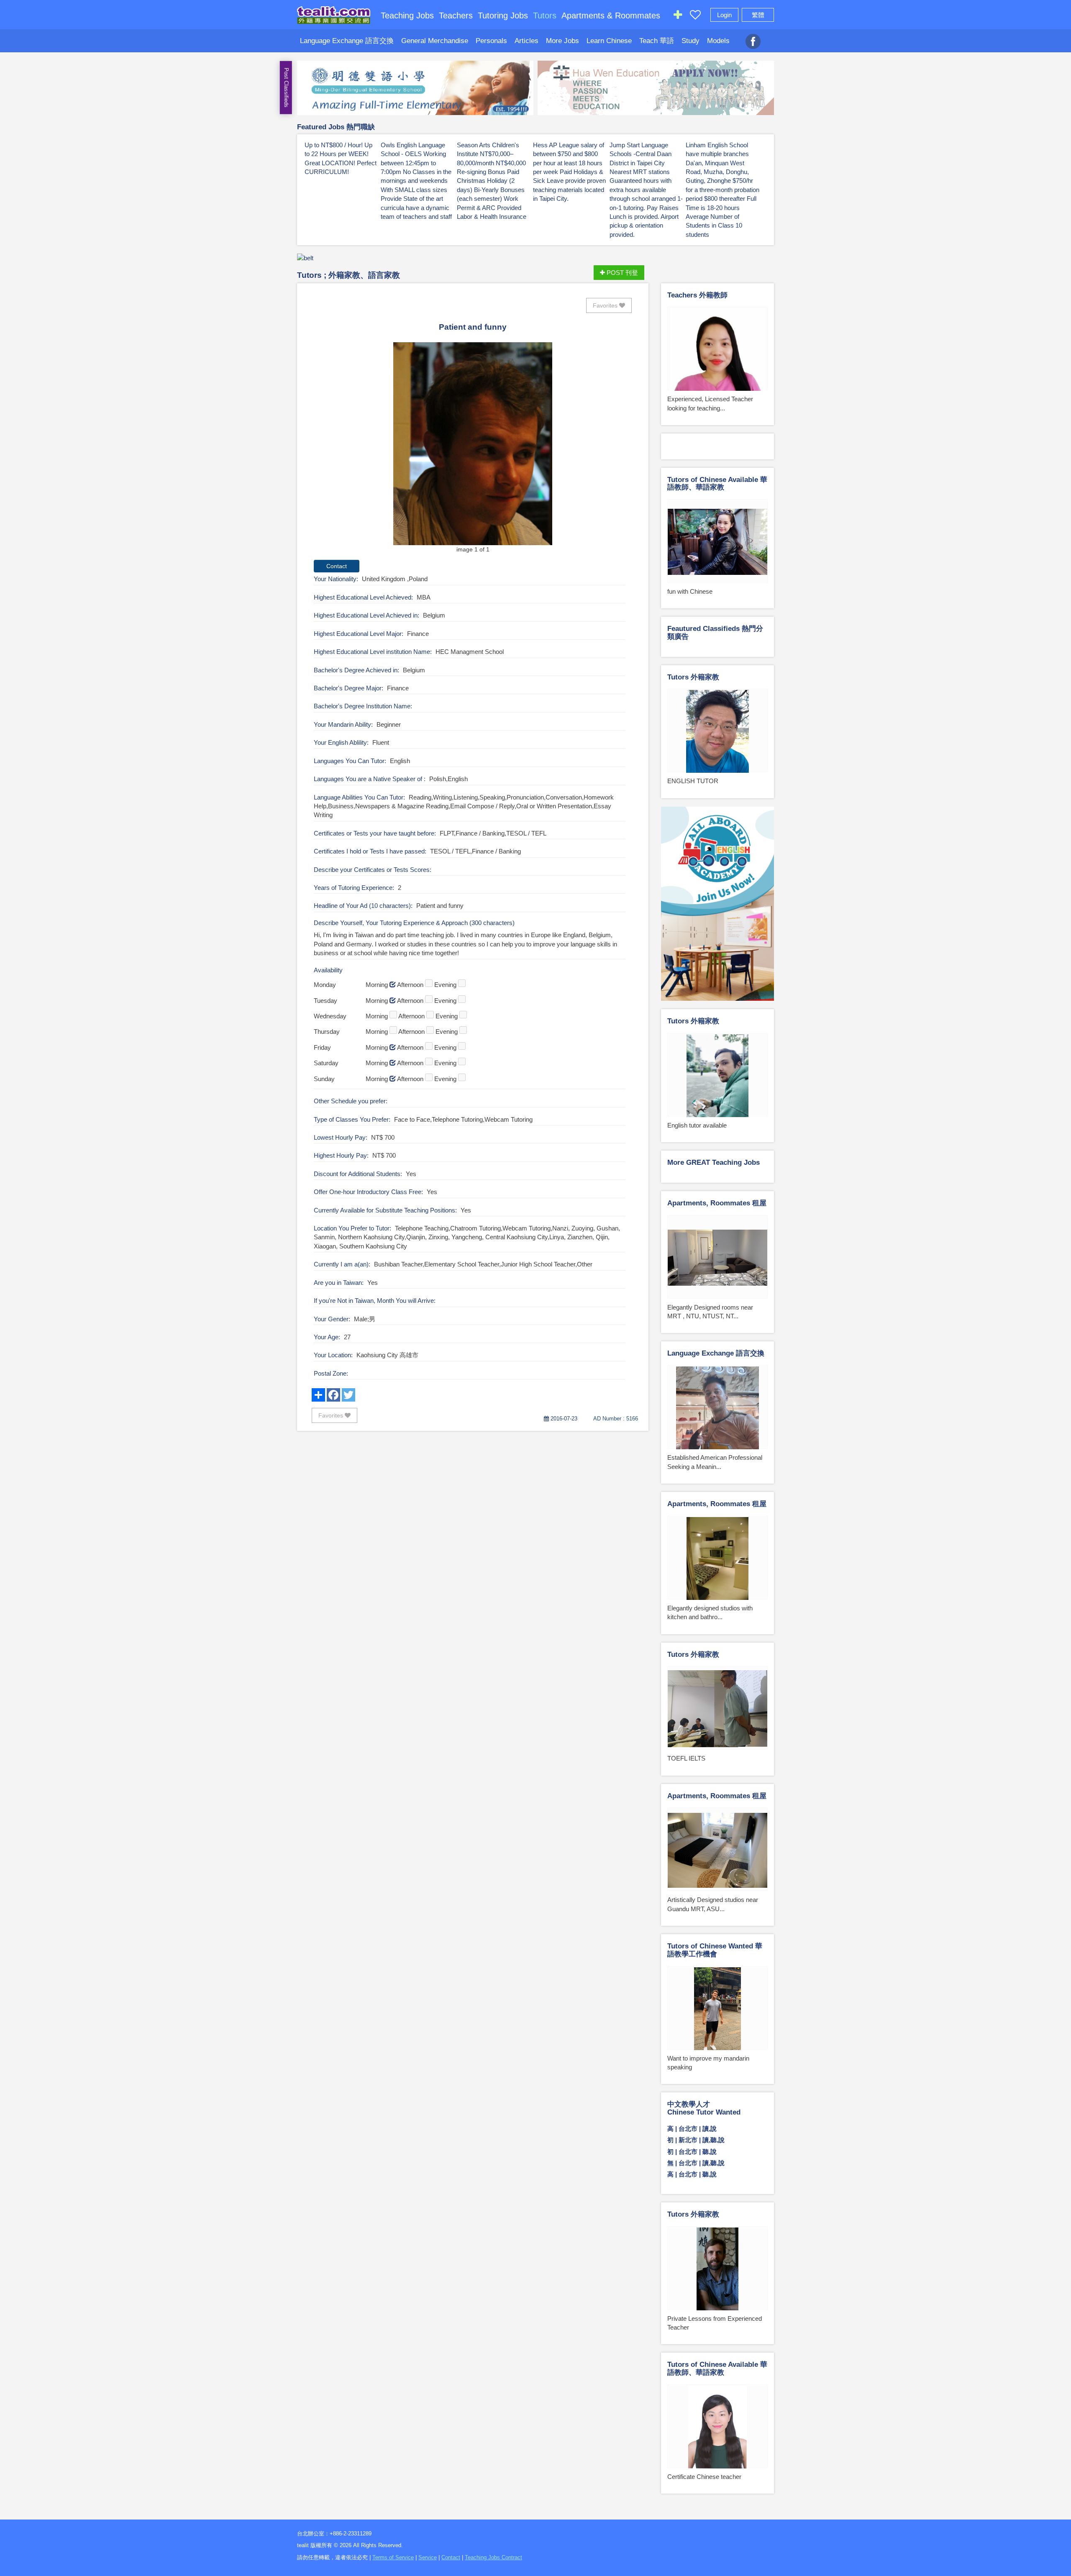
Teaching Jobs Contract (493, 2557)
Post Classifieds (286, 88)
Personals (491, 41)
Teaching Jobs (407, 15)
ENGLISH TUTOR (693, 781)
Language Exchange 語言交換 (347, 41)
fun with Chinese (690, 591)
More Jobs (562, 41)
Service (428, 2557)
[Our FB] (753, 37)
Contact (451, 2557)
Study (691, 41)
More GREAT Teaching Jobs (714, 1162)
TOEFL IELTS (686, 1758)
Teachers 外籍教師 (697, 295)
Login (724, 15)
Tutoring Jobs (503, 15)
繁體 (758, 15)
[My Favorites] (695, 17)
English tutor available (697, 1125)
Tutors (545, 15)
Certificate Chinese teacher (704, 2477)
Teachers (456, 15)
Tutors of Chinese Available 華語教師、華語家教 (717, 484)
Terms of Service (393, 2557)
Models (718, 41)
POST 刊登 (621, 273)
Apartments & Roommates (611, 15)
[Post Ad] (678, 17)
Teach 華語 (657, 41)
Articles (527, 41)
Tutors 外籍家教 (693, 677)
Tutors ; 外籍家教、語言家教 (348, 275)
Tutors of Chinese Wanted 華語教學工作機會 (715, 1950)
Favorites (606, 305)
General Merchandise (435, 41)
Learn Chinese (609, 41)
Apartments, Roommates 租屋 (717, 1203)
